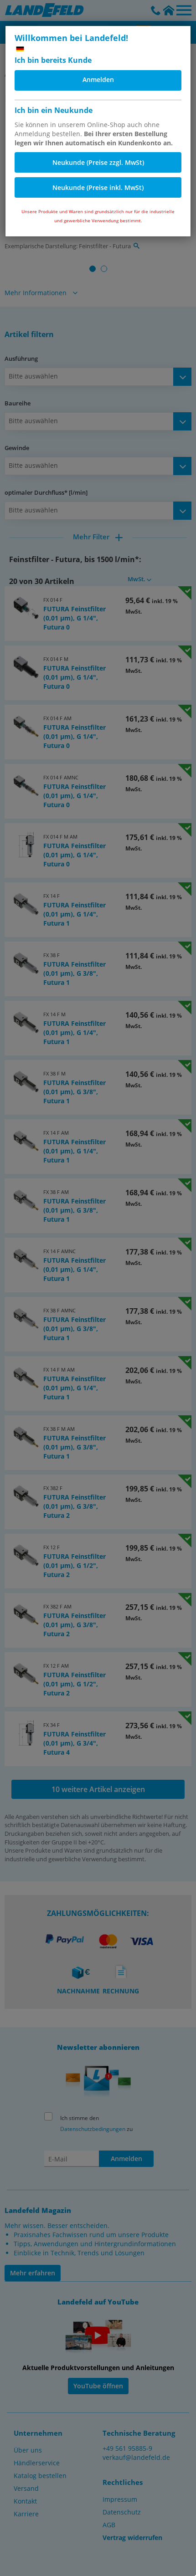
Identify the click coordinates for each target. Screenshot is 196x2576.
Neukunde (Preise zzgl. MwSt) (98, 162)
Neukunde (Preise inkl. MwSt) (98, 187)
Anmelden (98, 79)
